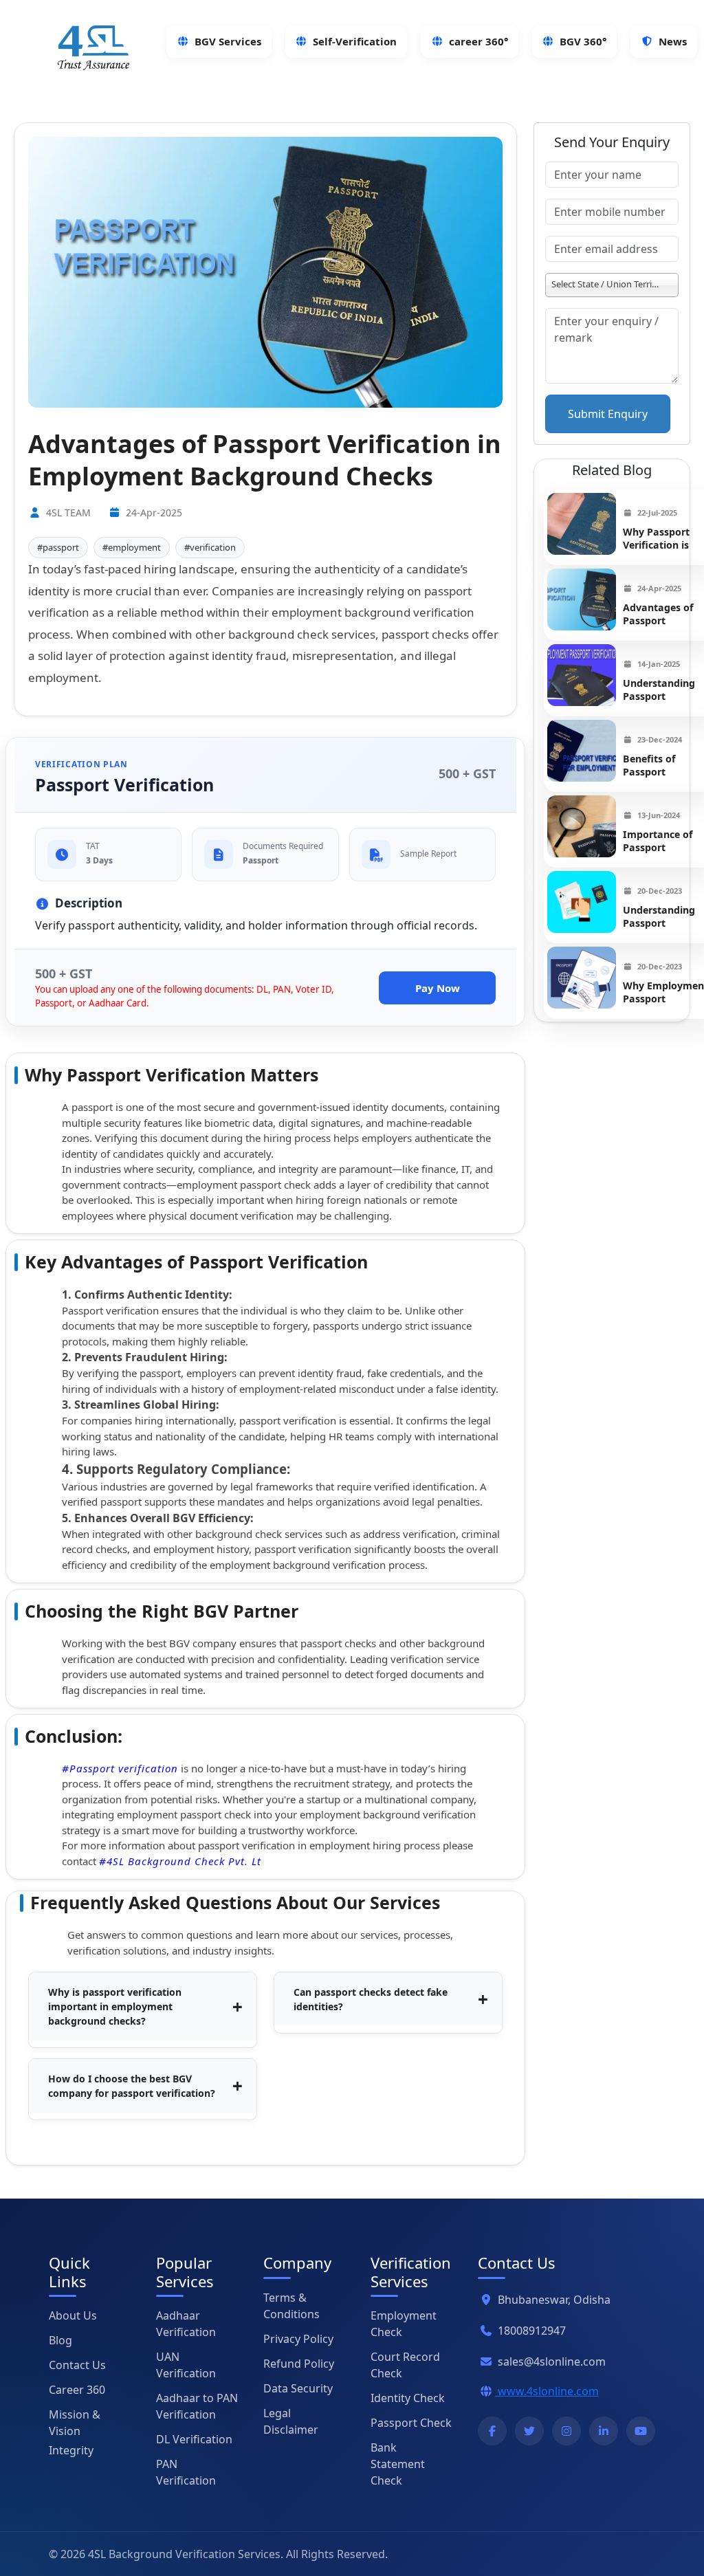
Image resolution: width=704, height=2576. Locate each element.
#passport (58, 547)
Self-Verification (355, 41)
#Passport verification (120, 1768)
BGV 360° (583, 41)
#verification (210, 547)
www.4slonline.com (547, 2391)
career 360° (478, 41)
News (673, 41)
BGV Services (228, 41)
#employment (132, 547)
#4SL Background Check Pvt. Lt (180, 1861)
